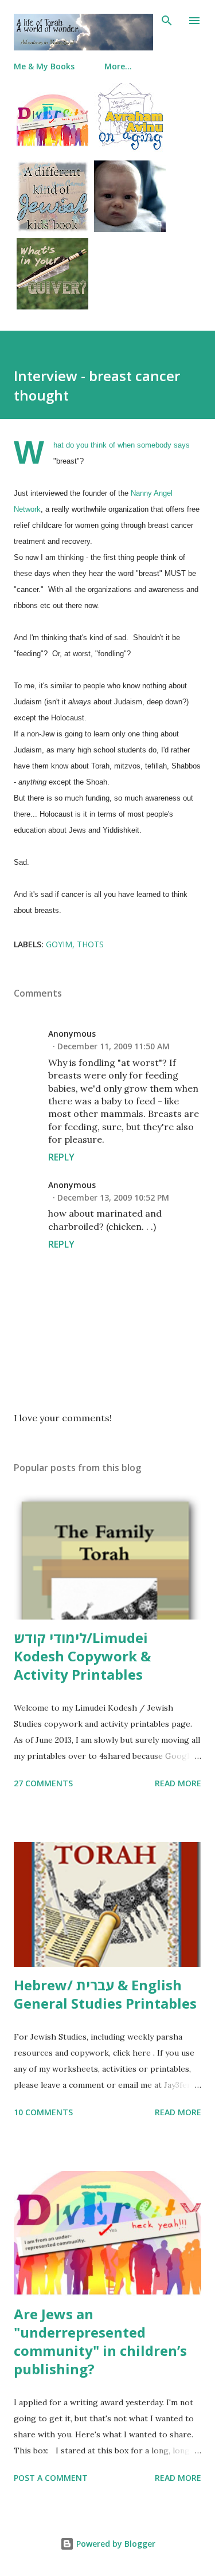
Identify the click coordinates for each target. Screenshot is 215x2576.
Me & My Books (44, 66)
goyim (59, 944)
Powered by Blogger (115, 2544)
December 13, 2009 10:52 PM (113, 1197)
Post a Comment (51, 2478)
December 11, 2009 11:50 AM (114, 1046)
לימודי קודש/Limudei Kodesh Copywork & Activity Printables (82, 1656)
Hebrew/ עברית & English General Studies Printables (105, 1994)
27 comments (43, 1783)
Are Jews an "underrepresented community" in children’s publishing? (100, 2341)
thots (90, 944)
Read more (178, 1783)
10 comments (43, 2112)
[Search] (167, 21)
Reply (61, 1157)
